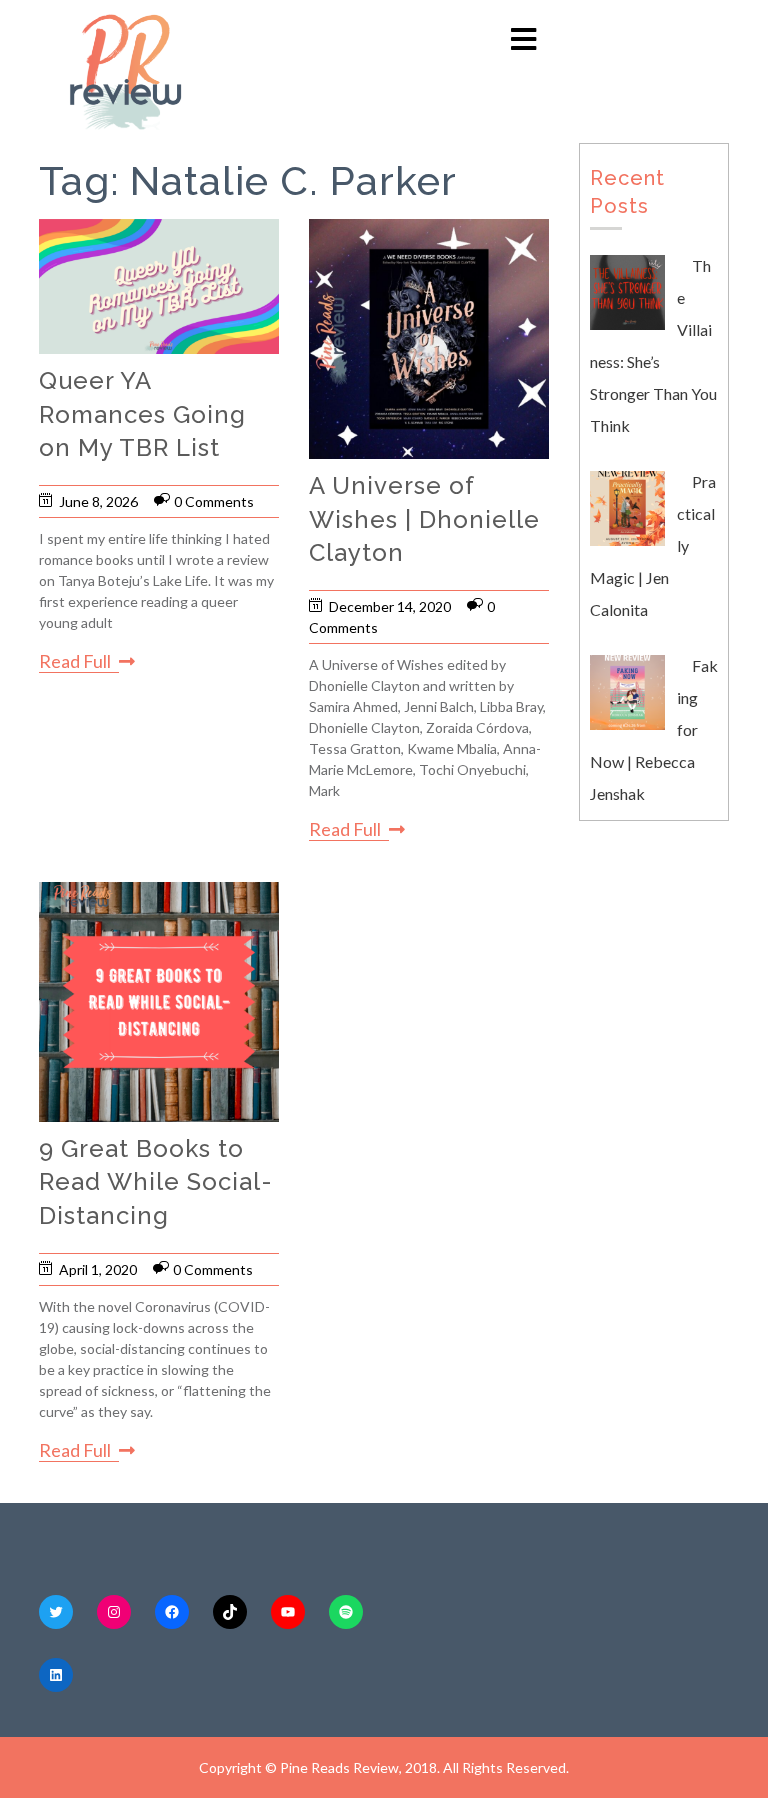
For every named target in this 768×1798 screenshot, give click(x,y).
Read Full (75, 661)
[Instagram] (114, 1612)
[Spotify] (346, 1612)
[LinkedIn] (56, 1675)
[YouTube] (288, 1612)
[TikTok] (230, 1612)
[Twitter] (56, 1612)
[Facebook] (172, 1612)
